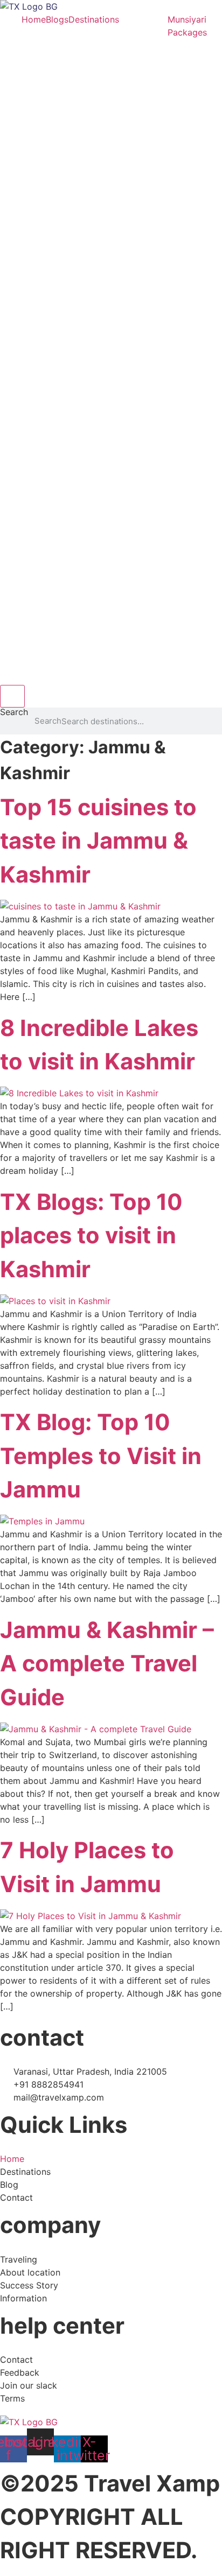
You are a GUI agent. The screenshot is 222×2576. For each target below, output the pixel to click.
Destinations (94, 19)
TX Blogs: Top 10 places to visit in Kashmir (91, 1235)
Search (14, 712)
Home (34, 19)
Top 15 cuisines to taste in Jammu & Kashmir (98, 841)
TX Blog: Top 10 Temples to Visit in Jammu (101, 1456)
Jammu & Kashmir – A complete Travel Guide (107, 1664)
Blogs (57, 19)
